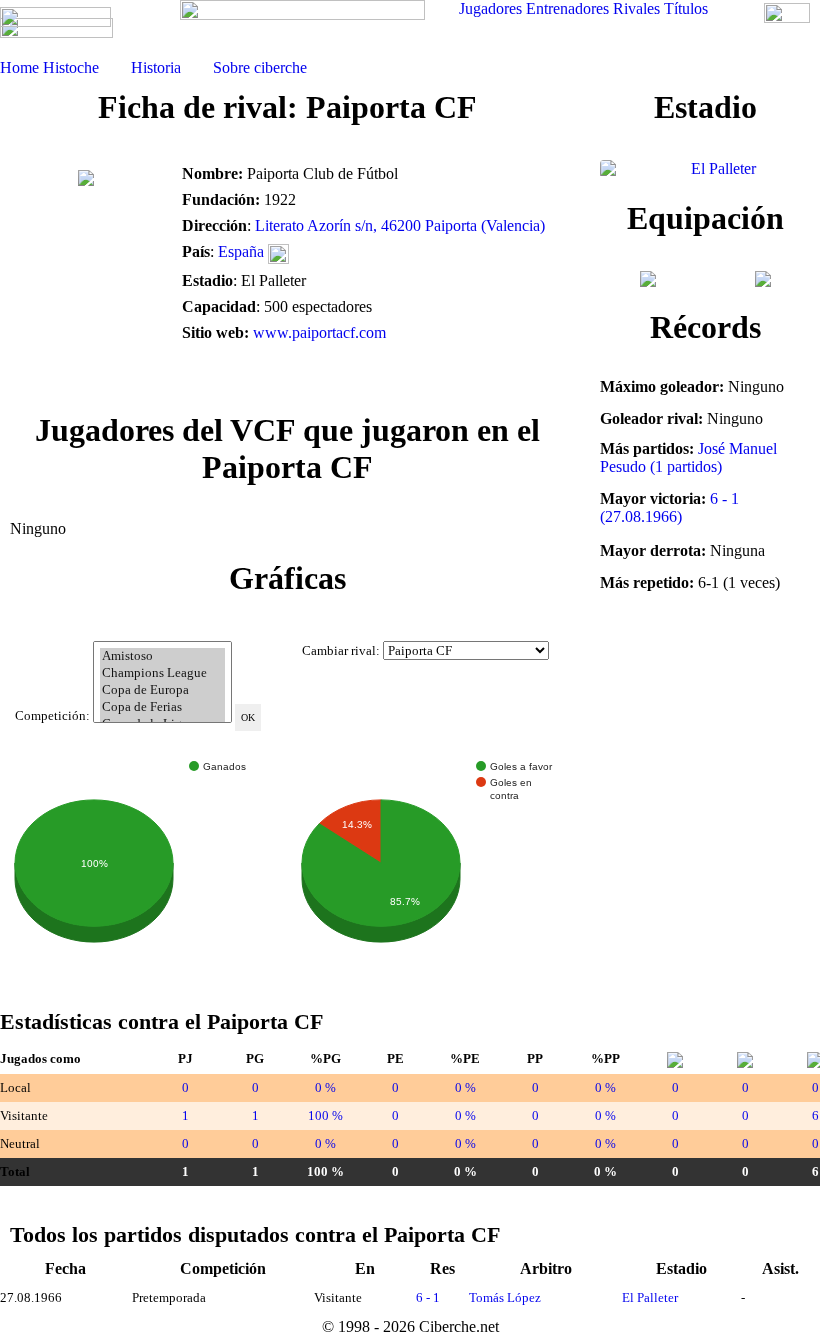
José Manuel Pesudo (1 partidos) (688, 457)
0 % (325, 1087)
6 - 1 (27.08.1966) (669, 507)
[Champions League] (162, 673)
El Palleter (650, 1297)
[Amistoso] (162, 656)
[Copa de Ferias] (162, 707)
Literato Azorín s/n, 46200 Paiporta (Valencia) (400, 225)
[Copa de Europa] (162, 690)
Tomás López (505, 1297)
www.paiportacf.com (319, 332)
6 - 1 (428, 1297)
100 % (325, 1115)
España (241, 251)
